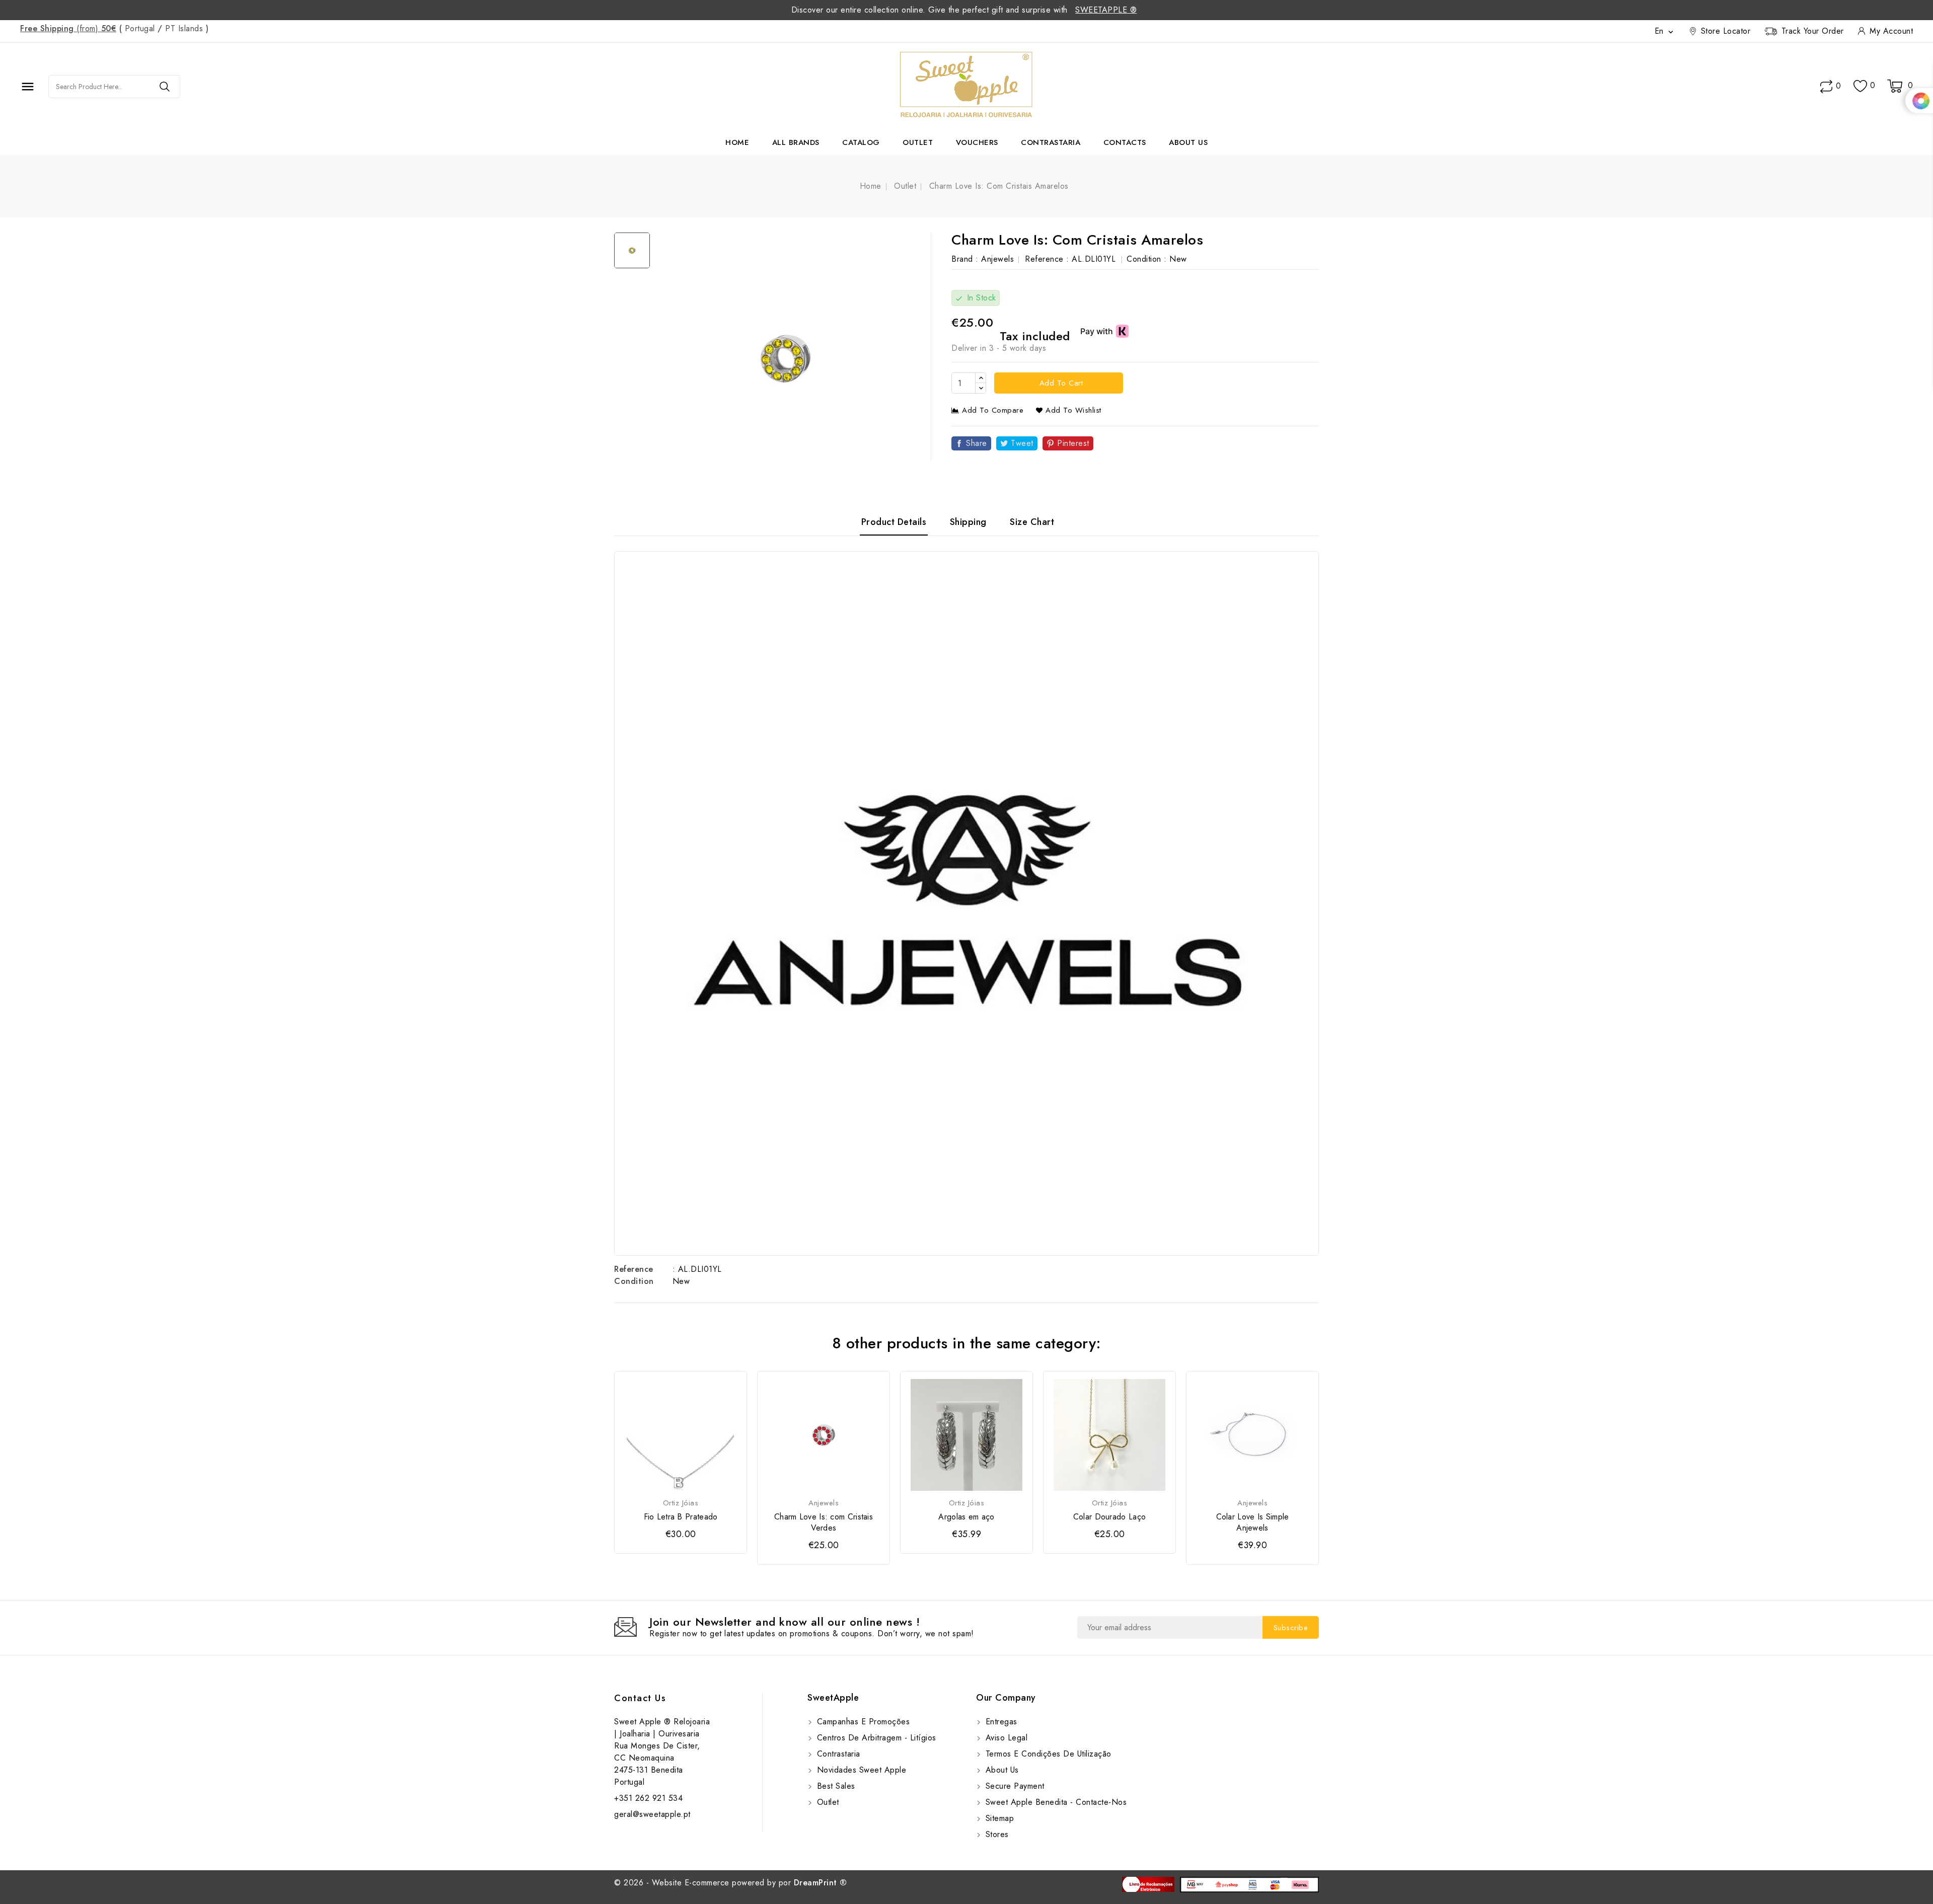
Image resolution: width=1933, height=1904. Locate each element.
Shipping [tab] (968, 522)
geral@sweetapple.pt (652, 1814)
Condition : (1147, 259)
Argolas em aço (966, 1517)
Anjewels (997, 259)
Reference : (1047, 259)
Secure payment (1014, 1786)
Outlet (918, 142)
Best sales (835, 1786)
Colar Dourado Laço (1109, 1517)
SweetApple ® (1106, 10)
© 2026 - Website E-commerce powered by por (731, 1883)
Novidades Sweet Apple (860, 1770)
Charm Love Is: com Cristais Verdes (824, 1522)
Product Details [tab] (894, 522)
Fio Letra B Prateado (681, 1517)
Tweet (1022, 443)
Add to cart (1060, 383)
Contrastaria (1051, 142)
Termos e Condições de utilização (1047, 1754)
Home (737, 142)
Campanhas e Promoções (862, 1722)
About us (1188, 142)
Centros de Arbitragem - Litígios (875, 1738)
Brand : (965, 259)
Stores (996, 1834)
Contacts (1125, 142)
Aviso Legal (1005, 1738)
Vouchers (977, 142)
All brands (796, 142)
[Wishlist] (1860, 86)
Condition (634, 1281)
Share (977, 443)
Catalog (861, 142)
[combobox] (99, 87)
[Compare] (1826, 87)
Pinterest (1073, 443)
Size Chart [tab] (1032, 522)
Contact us (640, 1698)
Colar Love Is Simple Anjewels (1253, 1522)
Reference (634, 1269)
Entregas (1000, 1722)
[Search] (165, 87)
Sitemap (998, 1818)
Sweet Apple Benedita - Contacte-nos (1055, 1802)
